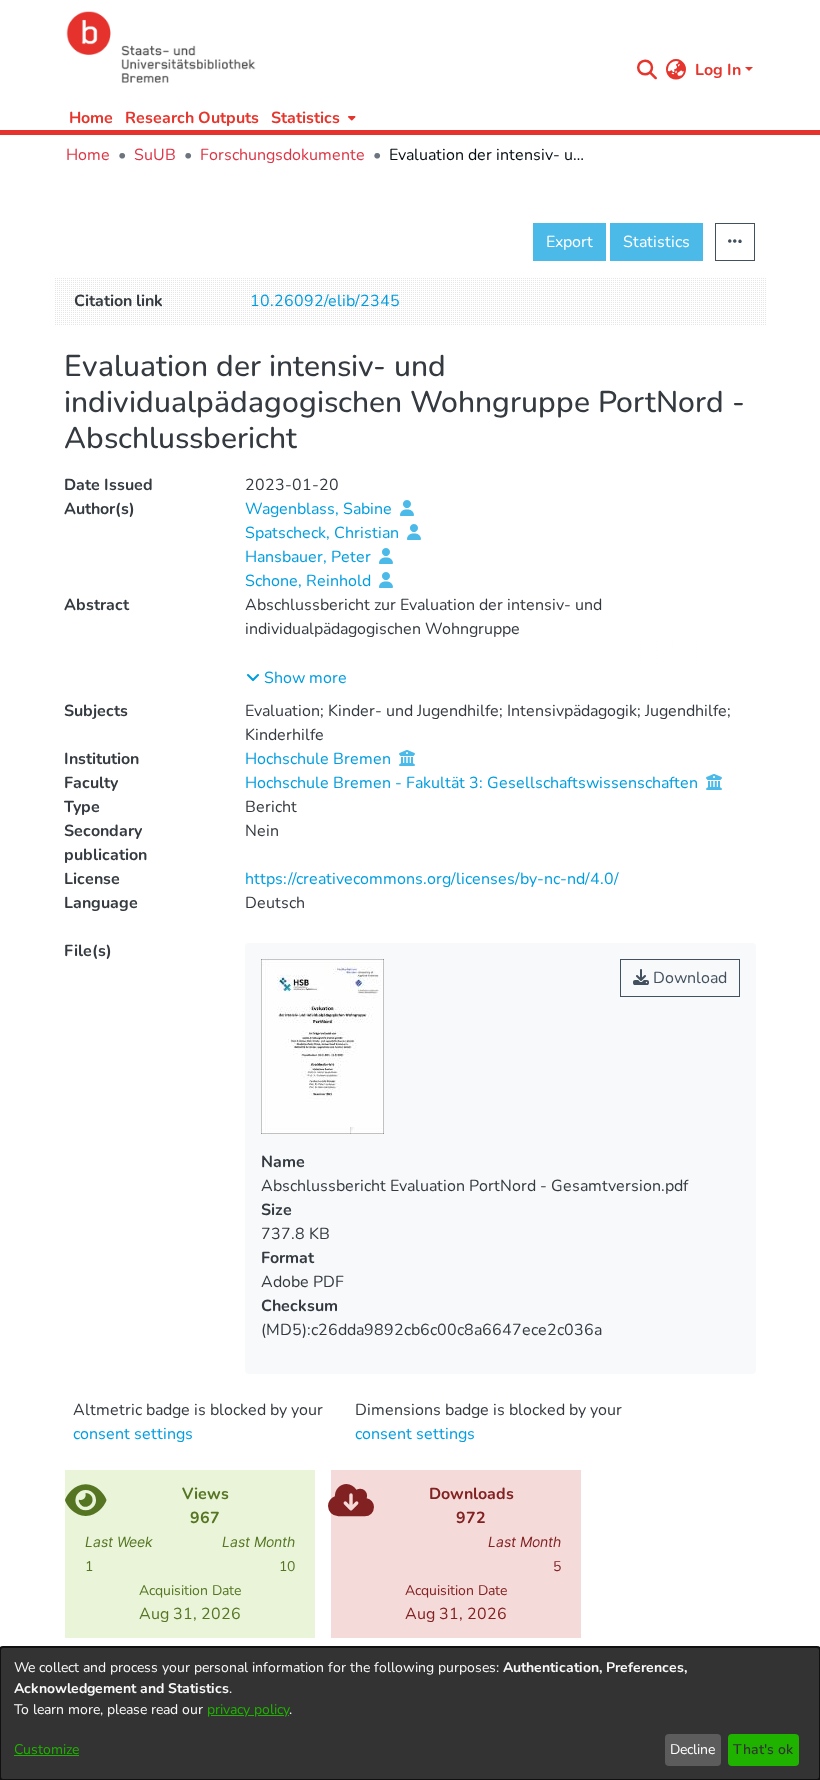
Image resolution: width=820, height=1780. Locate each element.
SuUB (155, 155)
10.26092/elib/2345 (325, 301)
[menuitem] (311, 117)
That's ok (763, 1749)
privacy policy (248, 1709)
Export (569, 242)
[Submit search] (647, 70)
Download (688, 978)
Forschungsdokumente (282, 155)
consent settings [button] (133, 1434)
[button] (296, 678)
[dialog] (410, 1713)
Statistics (656, 242)
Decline (692, 1749)
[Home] (342, 47)
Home (91, 118)
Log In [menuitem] (718, 70)
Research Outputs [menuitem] (192, 118)
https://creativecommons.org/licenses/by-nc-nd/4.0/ (432, 879)
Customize (46, 1749)
